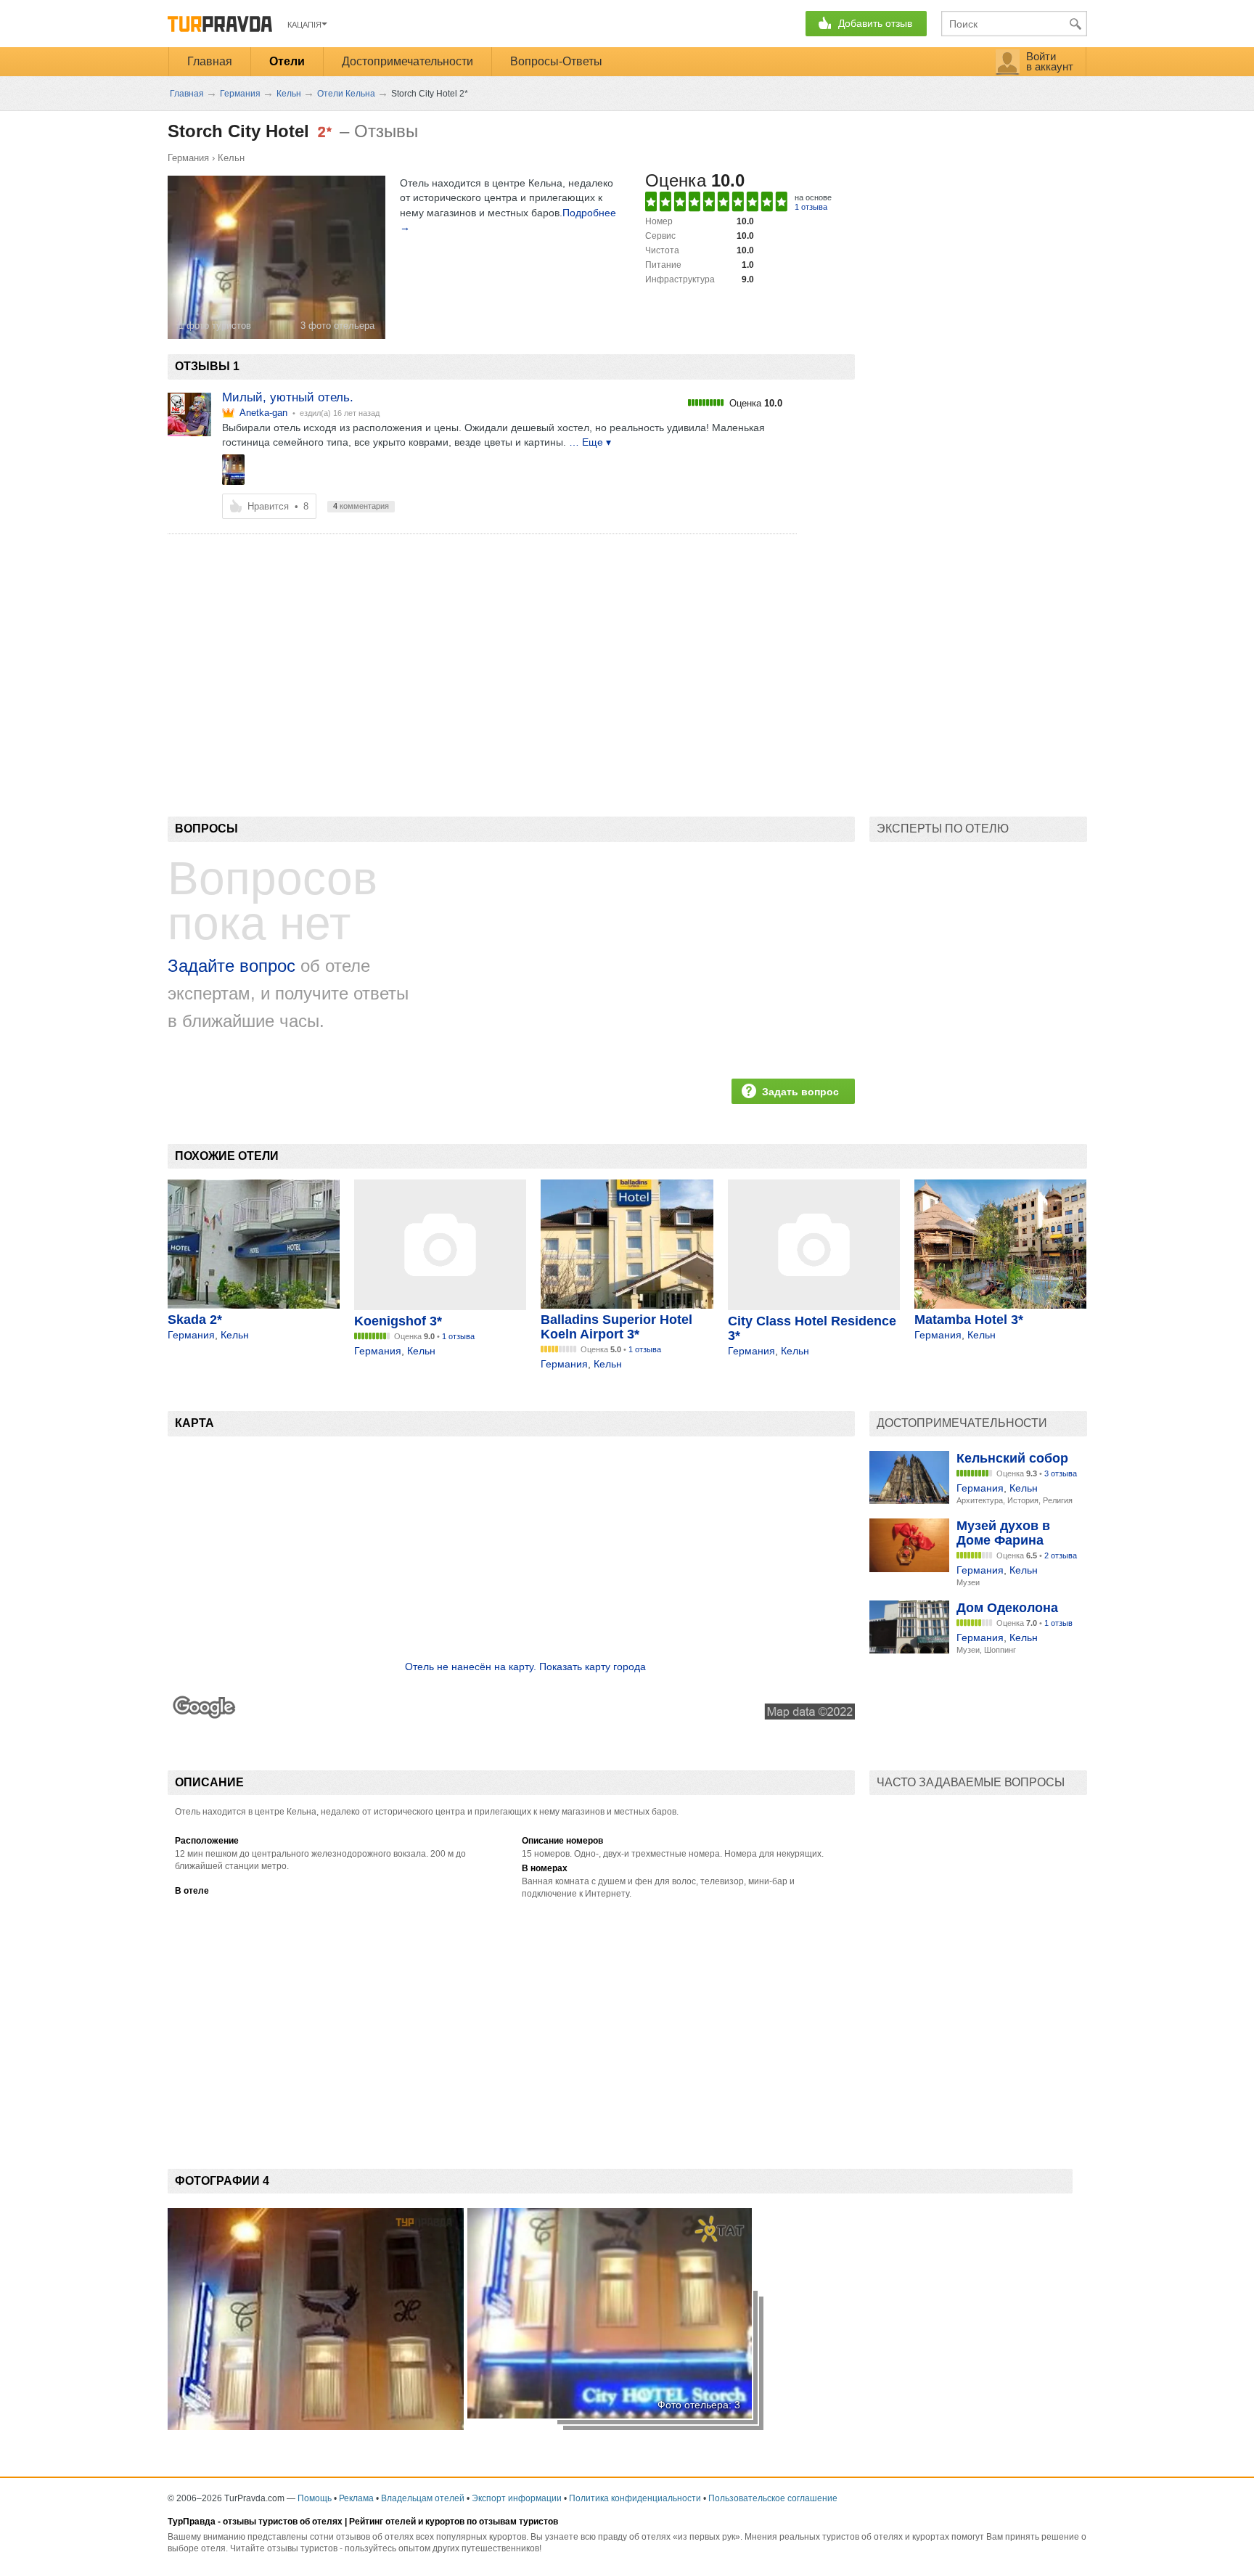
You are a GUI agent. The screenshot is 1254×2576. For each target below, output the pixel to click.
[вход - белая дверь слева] (234, 470)
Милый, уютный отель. (288, 397)
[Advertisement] (432, 650)
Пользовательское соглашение (773, 2498)
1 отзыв (1058, 1623)
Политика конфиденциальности (635, 2498)
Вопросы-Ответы (556, 61)
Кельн (231, 158)
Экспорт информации (517, 2498)
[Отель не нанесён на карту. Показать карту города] (511, 1716)
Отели (287, 61)
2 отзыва (1061, 1555)
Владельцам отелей (423, 2498)
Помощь (315, 2498)
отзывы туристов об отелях (283, 2522)
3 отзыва (1061, 1473)
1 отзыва (811, 207)
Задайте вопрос (231, 966)
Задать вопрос (800, 1092)
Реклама (356, 2498)
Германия (188, 158)
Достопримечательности (407, 61)
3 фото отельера (337, 326)
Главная (210, 61)
